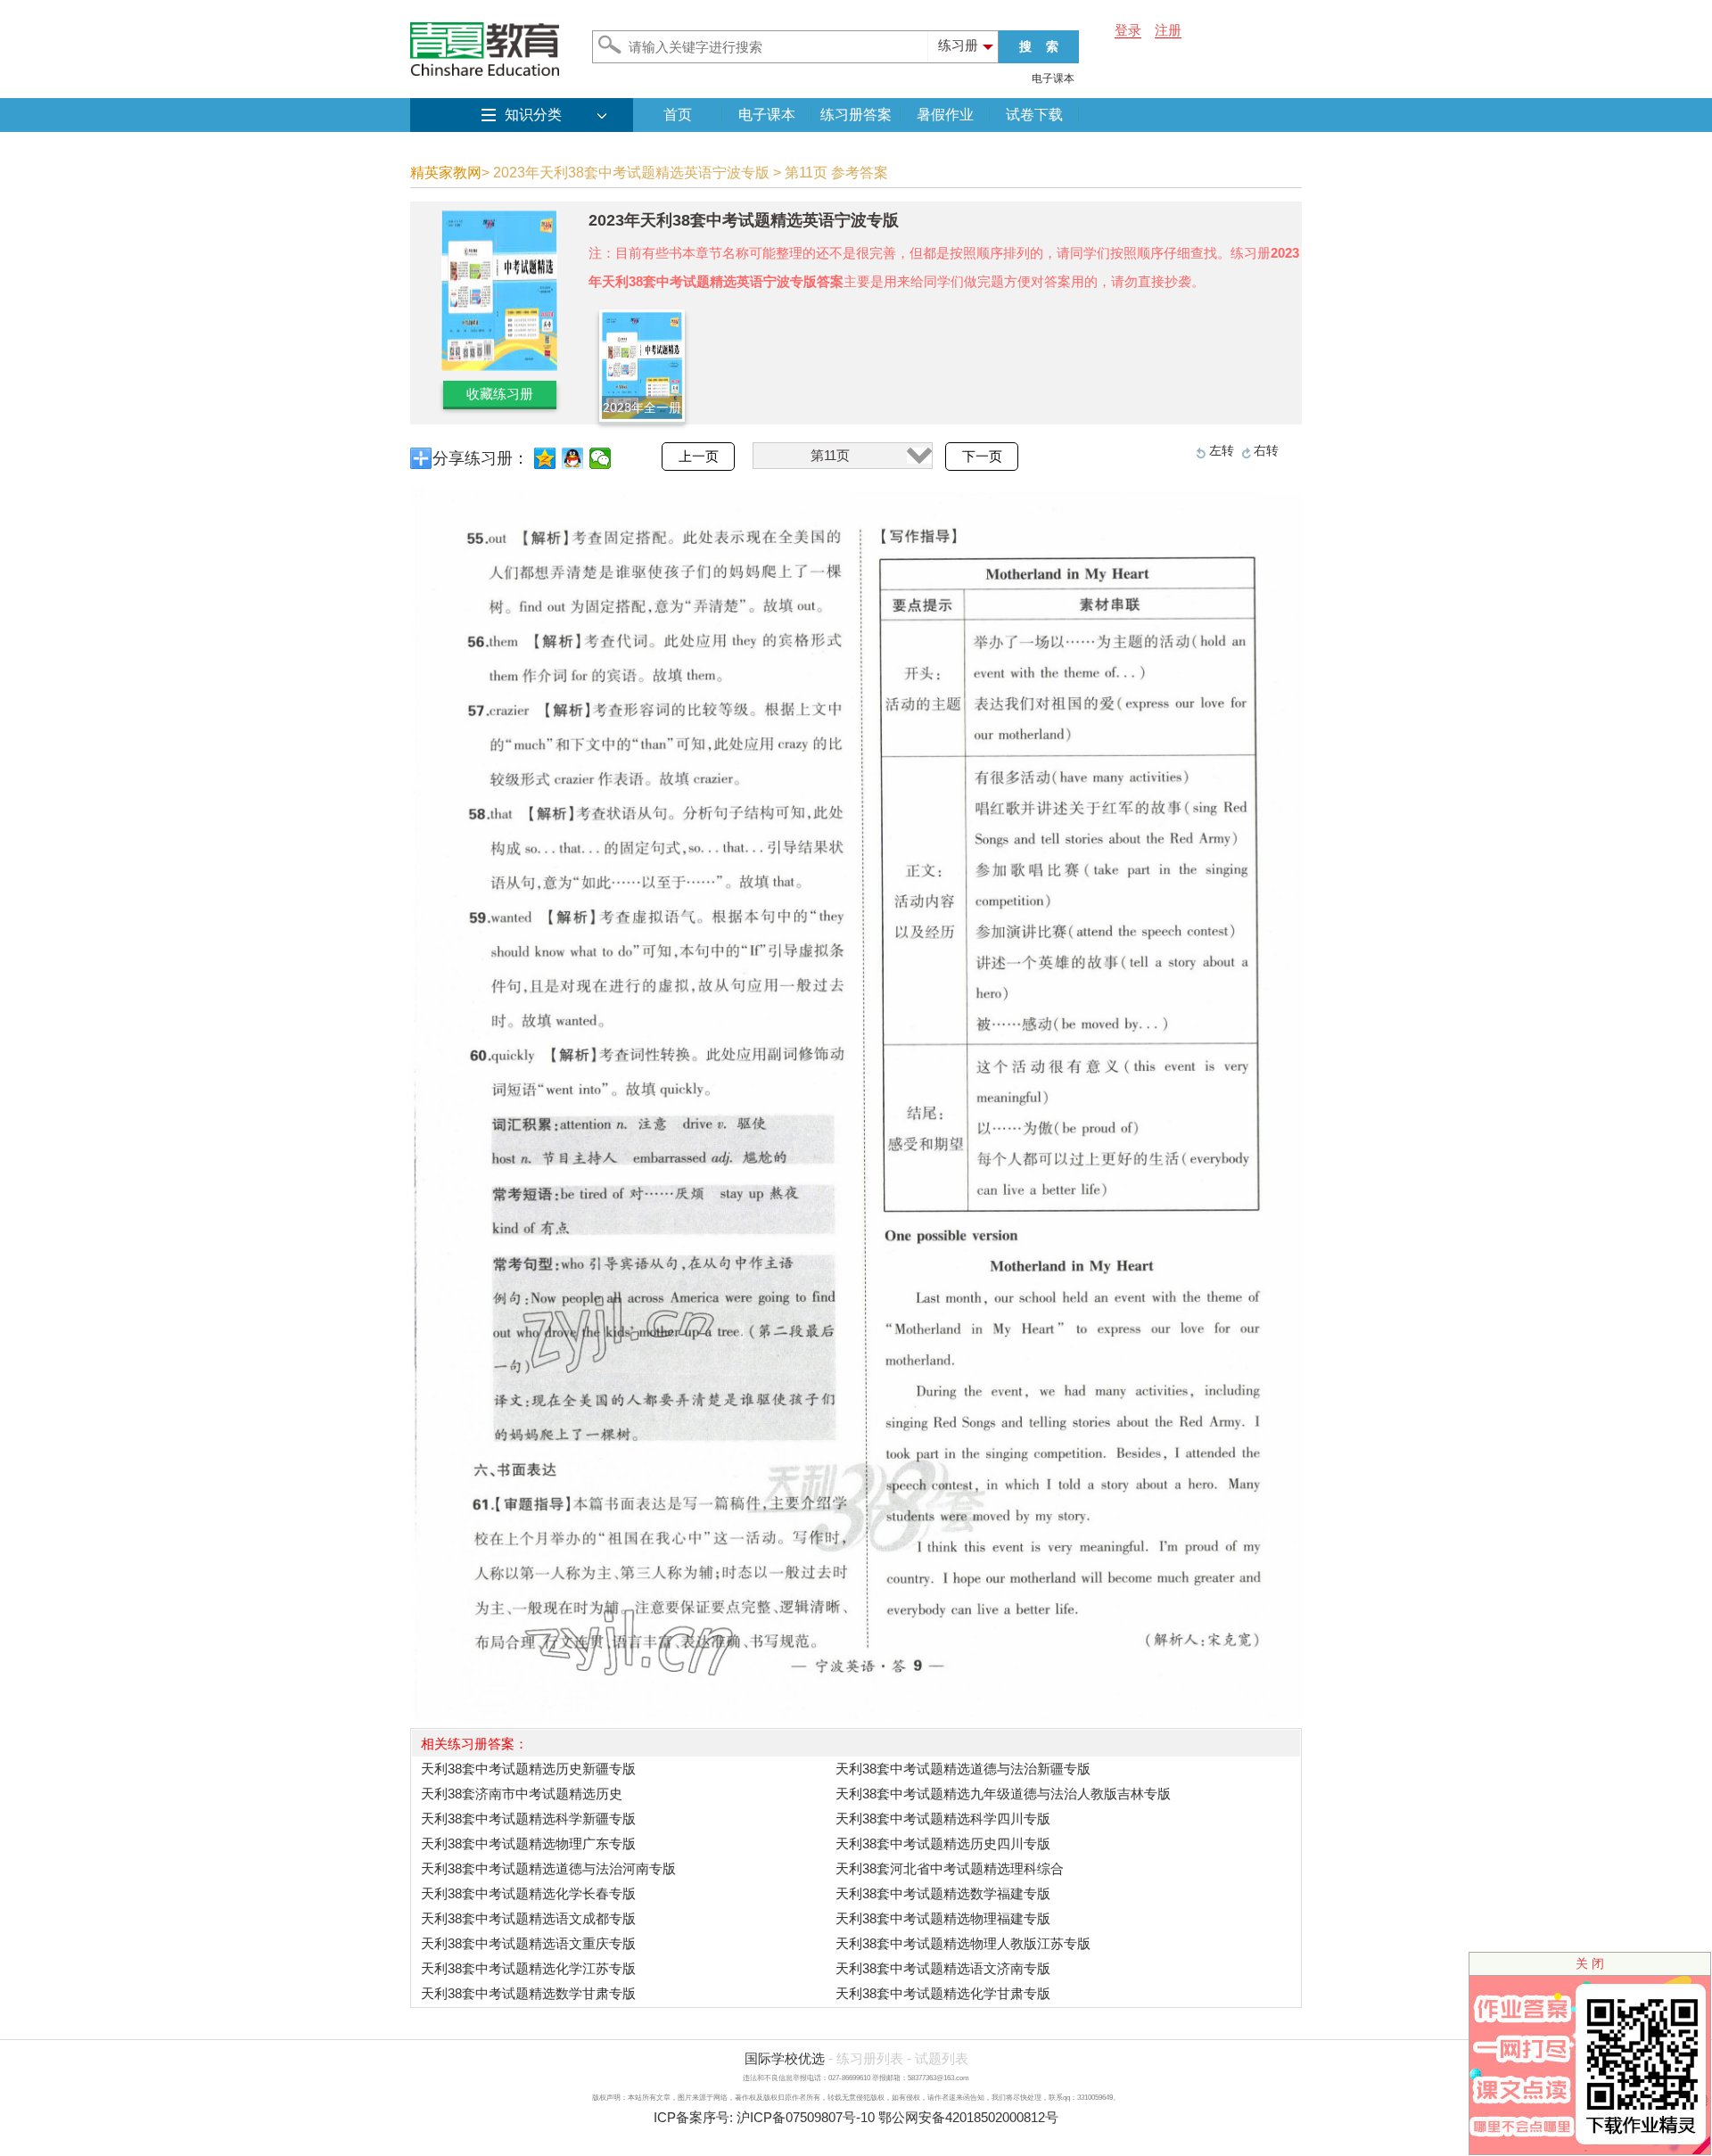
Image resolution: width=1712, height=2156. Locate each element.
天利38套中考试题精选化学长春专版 (528, 1893)
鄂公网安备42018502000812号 (968, 2117)
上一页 (699, 457)
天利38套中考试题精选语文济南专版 (943, 1968)
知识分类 (533, 115)
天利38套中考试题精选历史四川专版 (943, 1843)
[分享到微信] (601, 458)
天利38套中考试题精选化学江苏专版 (528, 1968)
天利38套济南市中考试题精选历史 (522, 1794)
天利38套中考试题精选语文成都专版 (528, 1918)
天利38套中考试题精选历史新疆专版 (528, 1769)
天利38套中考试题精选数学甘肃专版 (528, 1993)
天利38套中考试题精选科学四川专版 (943, 1819)
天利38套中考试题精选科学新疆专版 (528, 1819)
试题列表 (942, 2058)
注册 (1168, 30)
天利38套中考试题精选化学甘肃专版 (943, 1993)
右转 (1266, 450)
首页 (678, 115)
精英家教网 (446, 173)
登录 (1128, 30)
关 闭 (1590, 1963)
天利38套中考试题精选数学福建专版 (943, 1893)
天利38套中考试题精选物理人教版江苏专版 (963, 1943)
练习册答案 (856, 115)
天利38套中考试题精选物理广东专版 (528, 1843)
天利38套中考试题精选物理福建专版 (943, 1918)
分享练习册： (481, 458)
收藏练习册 (500, 394)
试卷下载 (1034, 115)
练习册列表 (870, 2058)
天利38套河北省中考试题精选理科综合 (950, 1868)
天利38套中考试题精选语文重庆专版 (528, 1943)
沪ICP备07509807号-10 (806, 2117)
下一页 (982, 457)
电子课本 (1053, 78)
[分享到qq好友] (573, 458)
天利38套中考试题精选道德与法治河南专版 (548, 1868)
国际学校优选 (785, 2058)
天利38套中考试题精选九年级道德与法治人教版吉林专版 (1003, 1794)
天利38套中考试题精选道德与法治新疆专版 (963, 1769)
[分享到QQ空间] (545, 458)
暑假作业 (945, 115)
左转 (1222, 450)
